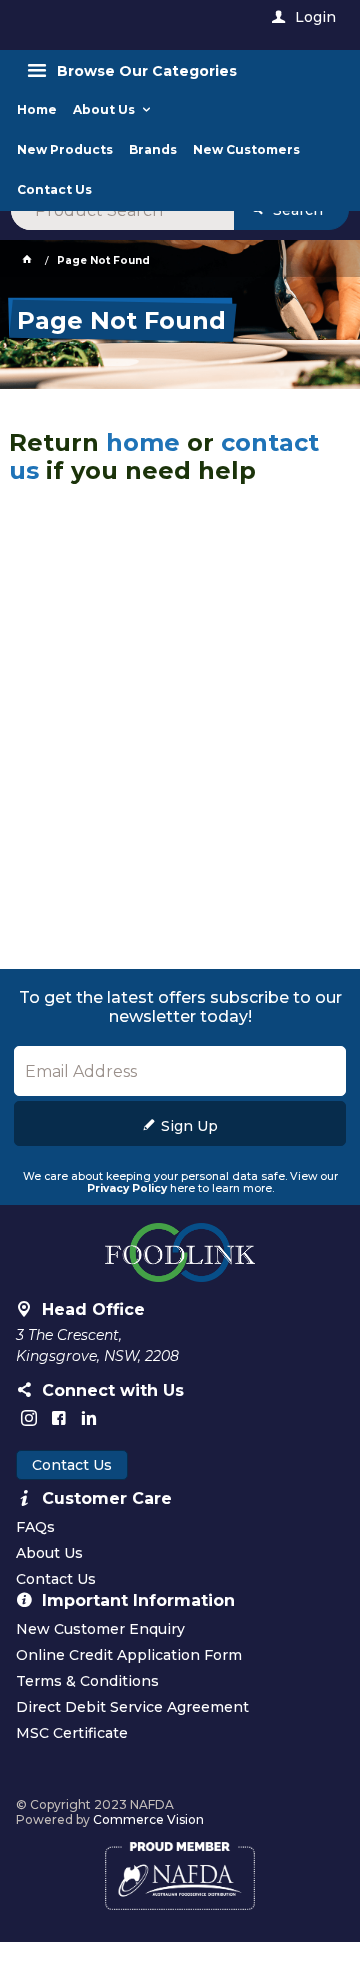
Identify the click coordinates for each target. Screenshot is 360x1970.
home (143, 442)
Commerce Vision (148, 1819)
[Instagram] (29, 1418)
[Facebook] (59, 1418)
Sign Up (189, 1126)
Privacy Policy (127, 1188)
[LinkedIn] (89, 1418)
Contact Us (72, 1465)
